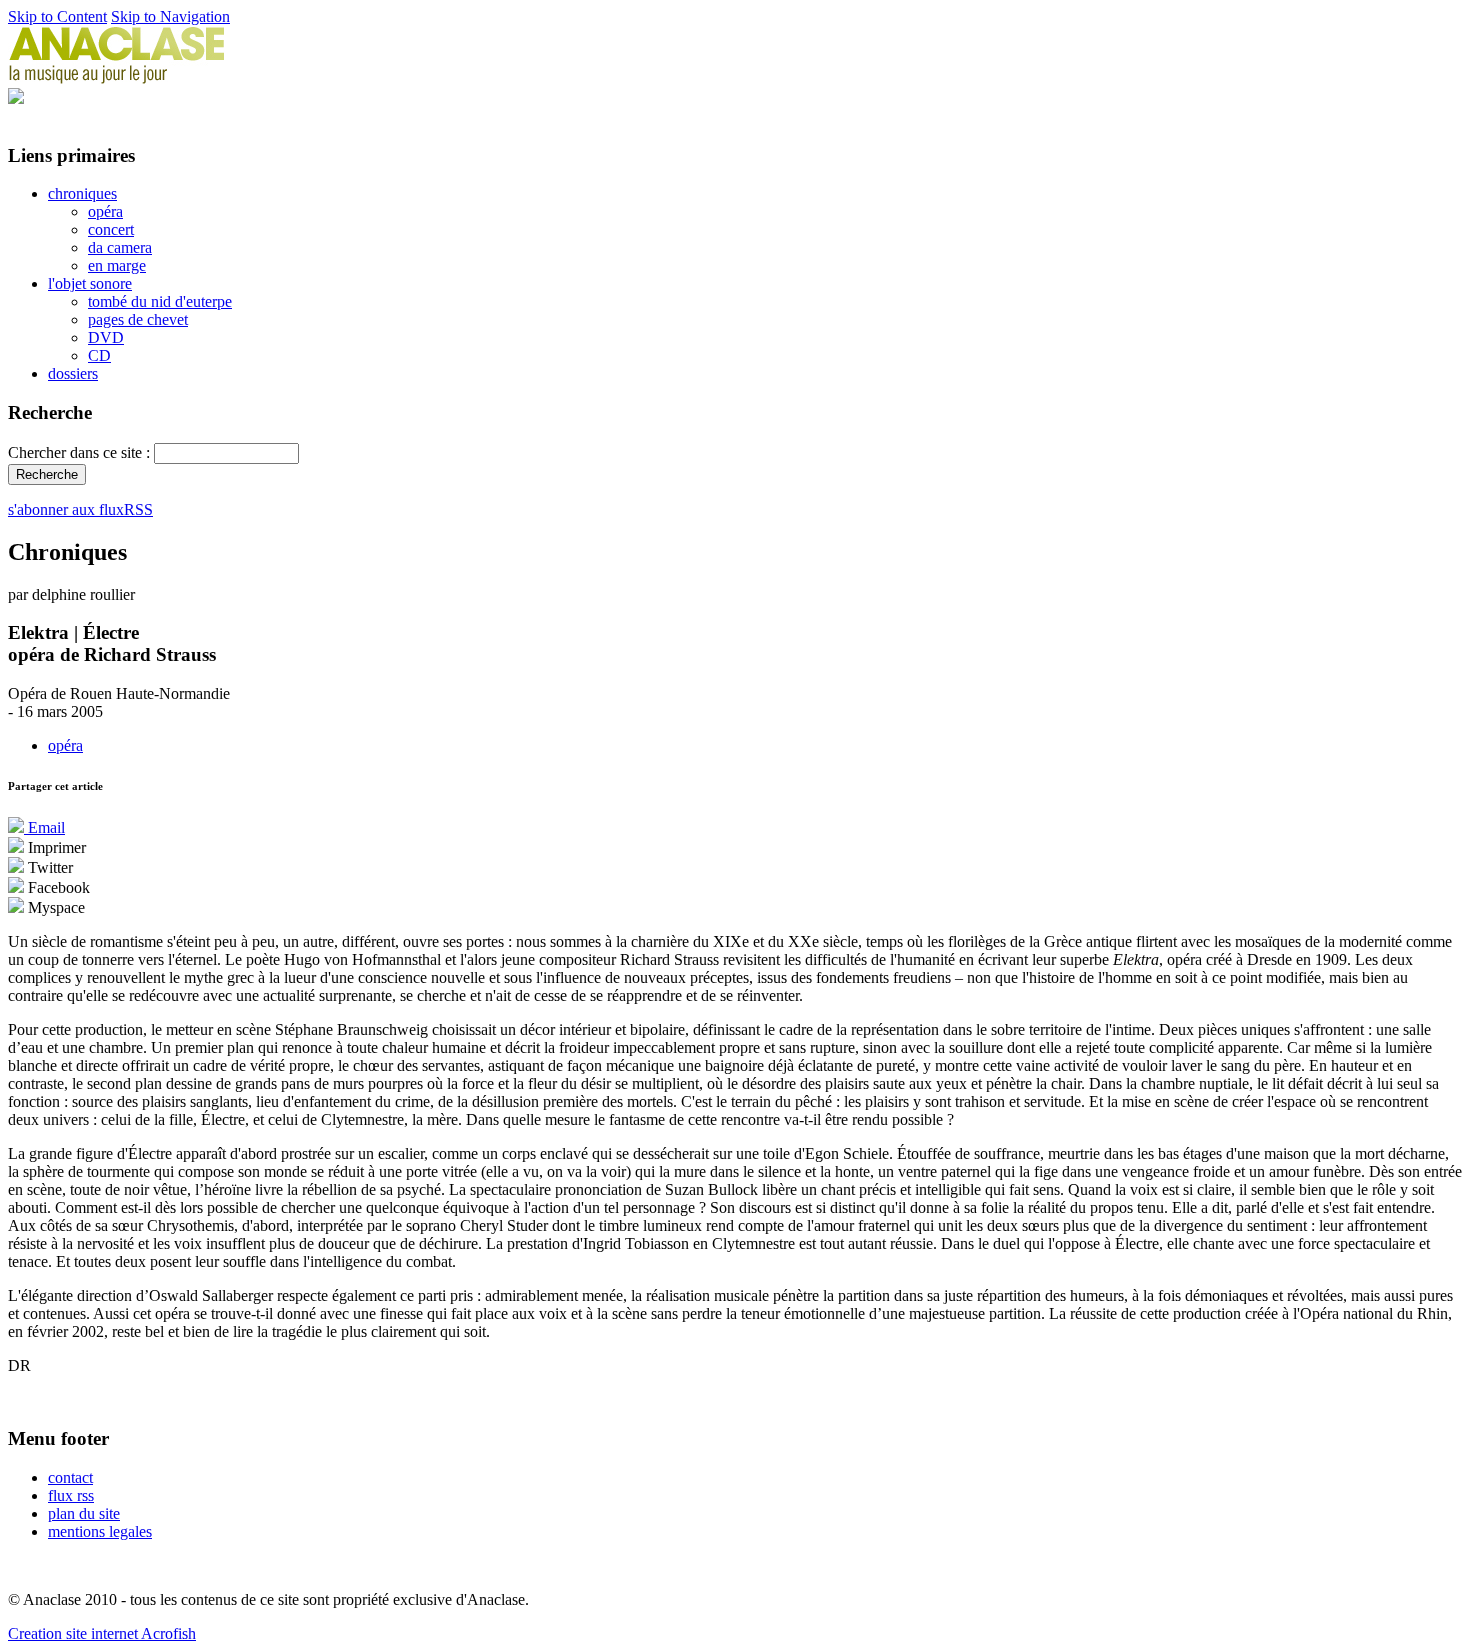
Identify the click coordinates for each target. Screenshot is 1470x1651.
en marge (117, 265)
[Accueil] (117, 78)
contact (70, 1477)
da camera (120, 247)
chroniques (82, 193)
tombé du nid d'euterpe (160, 301)
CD (99, 355)
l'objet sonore (90, 283)
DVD (106, 337)
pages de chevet (138, 319)
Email (44, 827)
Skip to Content (57, 16)
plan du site (84, 1513)
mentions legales (100, 1531)
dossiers (73, 373)
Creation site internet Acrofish (102, 1633)
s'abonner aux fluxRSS (80, 509)
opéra (105, 211)
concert (111, 229)
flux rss (71, 1495)
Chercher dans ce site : (81, 452)
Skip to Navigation (170, 16)
